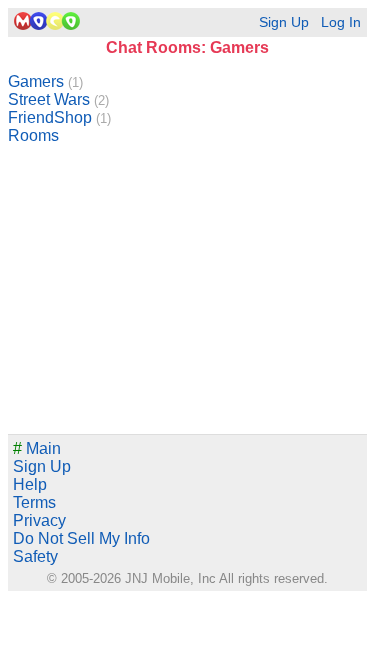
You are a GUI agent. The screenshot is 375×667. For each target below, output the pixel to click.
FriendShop (59, 117)
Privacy (39, 520)
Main (37, 448)
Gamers (45, 81)
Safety (35, 556)
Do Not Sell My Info (81, 538)
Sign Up (284, 22)
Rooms (33, 135)
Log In (341, 22)
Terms (34, 502)
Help (30, 484)
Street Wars (58, 99)
